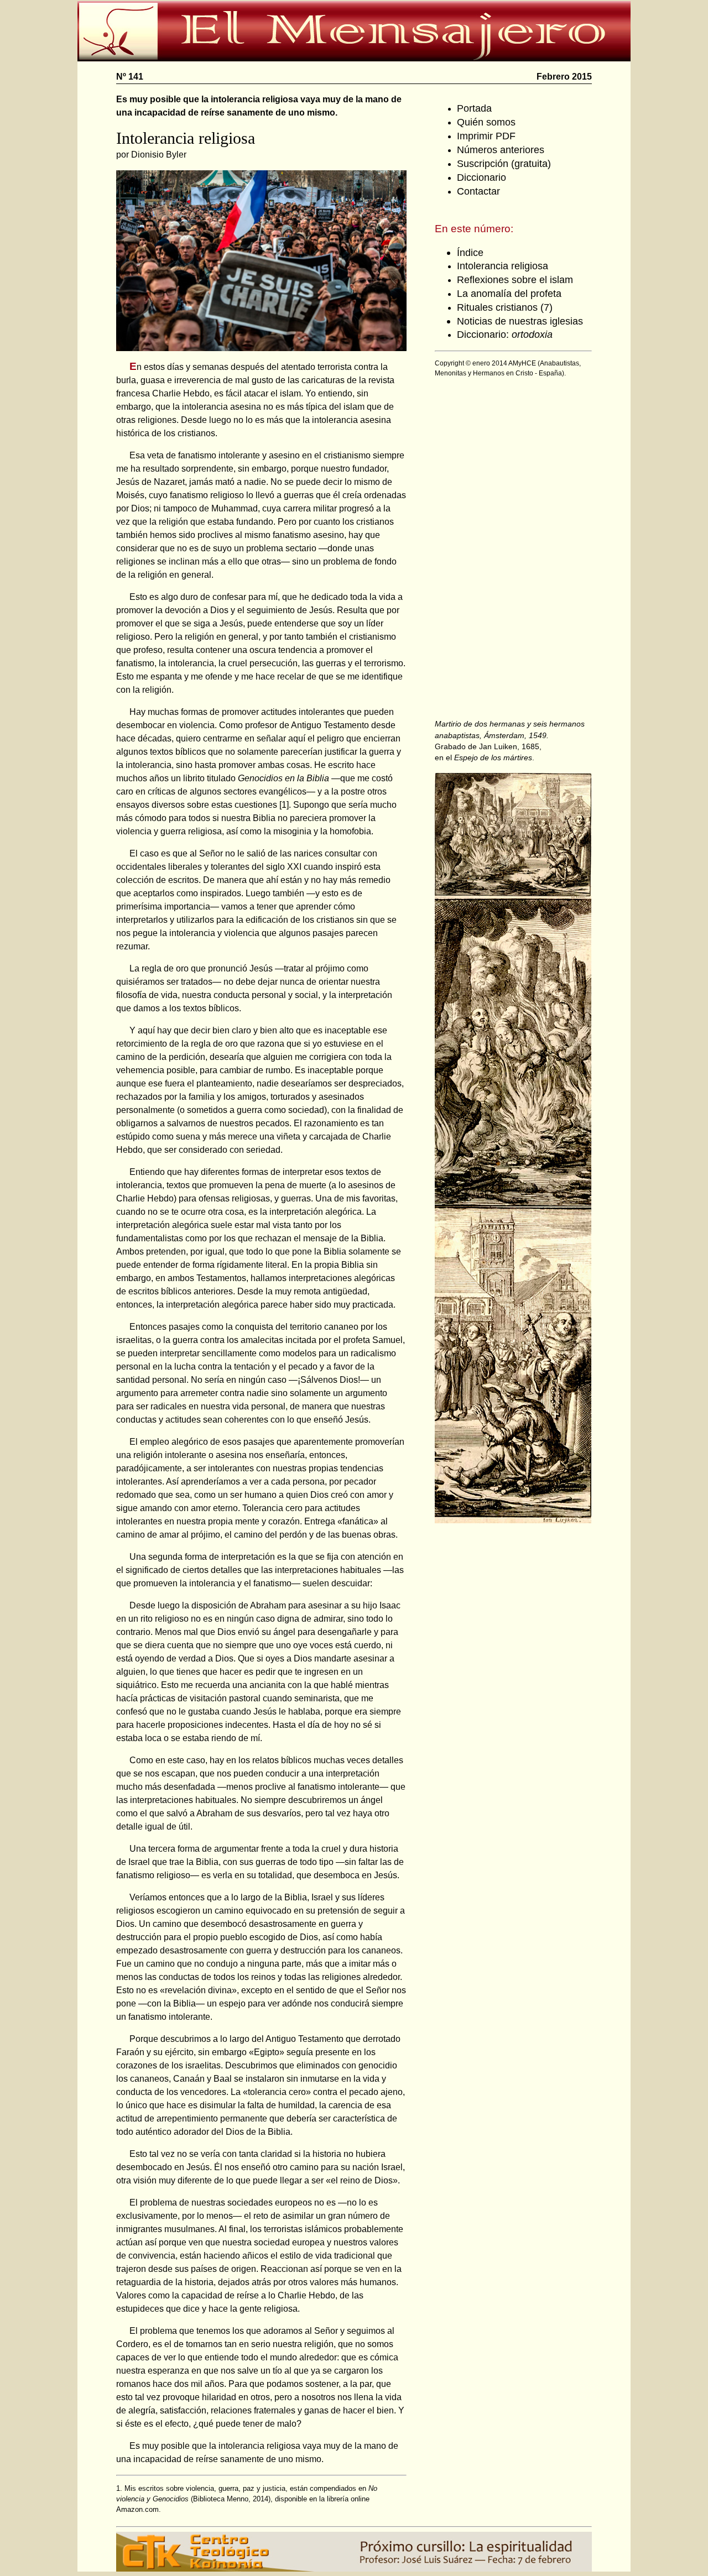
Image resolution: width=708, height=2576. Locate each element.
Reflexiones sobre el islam (515, 279)
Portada (474, 108)
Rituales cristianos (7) (505, 307)
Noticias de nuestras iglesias (520, 321)
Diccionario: (505, 334)
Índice (470, 252)
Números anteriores (501, 150)
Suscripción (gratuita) (504, 163)
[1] (284, 805)
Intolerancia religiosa (503, 266)
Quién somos (486, 122)
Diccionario (481, 177)
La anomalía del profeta (509, 293)
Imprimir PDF (486, 136)
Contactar (478, 191)
